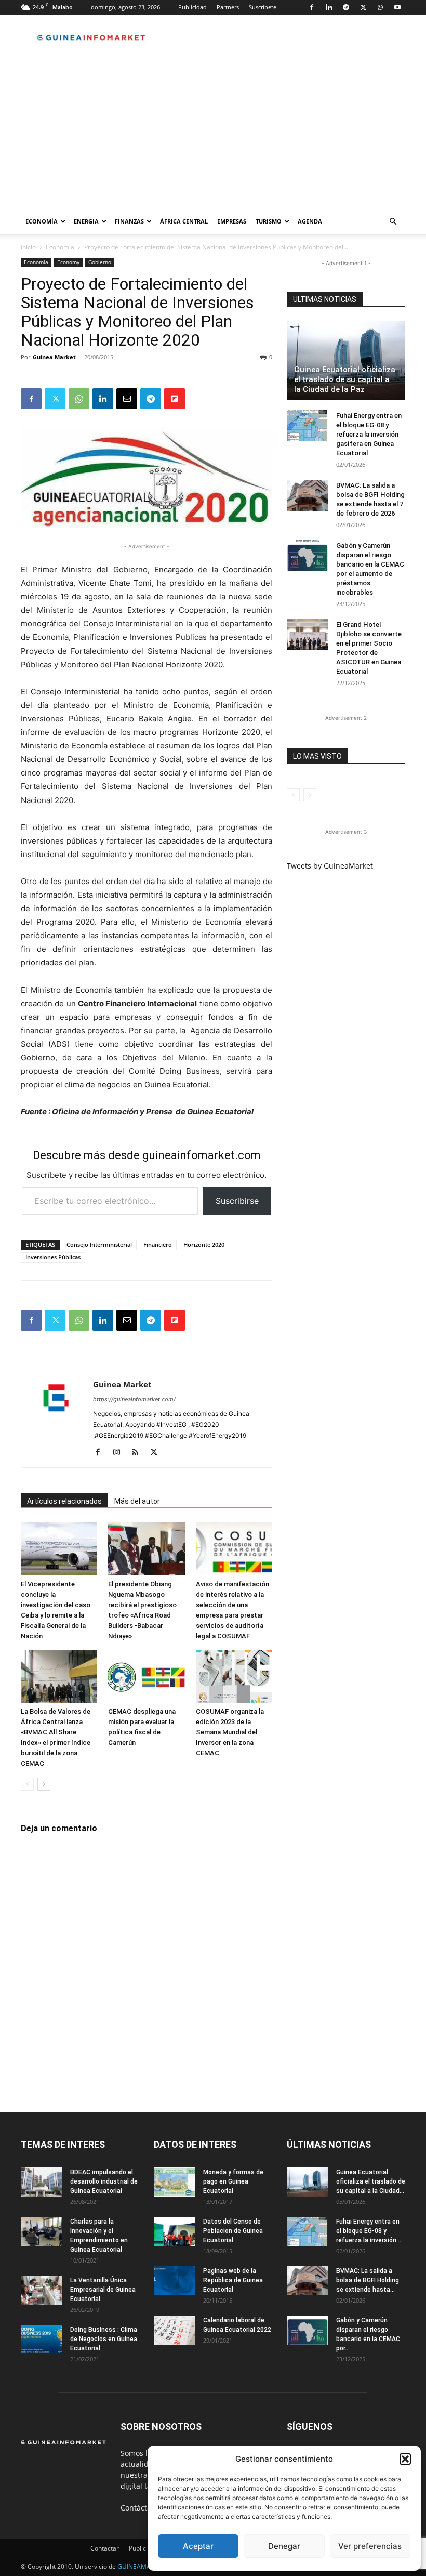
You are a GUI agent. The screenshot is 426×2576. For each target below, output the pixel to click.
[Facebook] (312, 7)
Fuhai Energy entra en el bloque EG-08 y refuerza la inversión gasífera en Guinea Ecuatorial (369, 434)
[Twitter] (363, 7)
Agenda (310, 221)
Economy (68, 262)
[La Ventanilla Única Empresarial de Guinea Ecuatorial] (42, 2290)
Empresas (232, 221)
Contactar (105, 2548)
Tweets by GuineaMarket (330, 866)
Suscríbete (263, 7)
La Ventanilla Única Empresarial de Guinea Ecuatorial (103, 2290)
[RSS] (139, 1453)
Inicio (28, 247)
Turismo (269, 221)
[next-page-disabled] (310, 795)
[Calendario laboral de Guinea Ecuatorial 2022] (175, 2330)
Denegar (284, 2546)
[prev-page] (27, 1784)
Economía (42, 221)
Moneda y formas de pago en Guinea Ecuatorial (233, 2181)
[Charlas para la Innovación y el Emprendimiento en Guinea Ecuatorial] (42, 2231)
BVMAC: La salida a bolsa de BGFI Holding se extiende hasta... (368, 2280)
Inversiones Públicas (53, 1257)
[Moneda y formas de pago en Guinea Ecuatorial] (175, 2182)
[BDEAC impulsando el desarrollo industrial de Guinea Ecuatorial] (42, 2182)
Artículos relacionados (64, 1501)
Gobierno (100, 262)
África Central (184, 221)
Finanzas (129, 221)
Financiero (158, 1245)
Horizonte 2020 (204, 1245)
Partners (228, 7)
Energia (86, 221)
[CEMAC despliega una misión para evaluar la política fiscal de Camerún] (146, 1677)
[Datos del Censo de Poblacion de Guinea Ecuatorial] (175, 2231)
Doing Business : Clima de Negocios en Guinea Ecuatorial (104, 2339)
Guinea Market (54, 357)
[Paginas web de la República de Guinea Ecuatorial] (175, 2281)
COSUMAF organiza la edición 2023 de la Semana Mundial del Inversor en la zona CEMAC (230, 1732)
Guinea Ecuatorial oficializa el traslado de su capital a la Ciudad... (371, 2181)
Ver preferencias (370, 2546)
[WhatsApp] (380, 7)
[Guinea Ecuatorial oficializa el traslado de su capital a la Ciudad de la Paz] (346, 360)
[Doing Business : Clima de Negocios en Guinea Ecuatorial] (42, 2340)
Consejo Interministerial (99, 1245)
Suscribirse (237, 1201)
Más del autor (137, 1501)
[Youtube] (397, 7)
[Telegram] (346, 7)
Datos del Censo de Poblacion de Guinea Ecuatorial (233, 2231)
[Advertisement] (213, 131)
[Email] (127, 399)
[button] (405, 2459)
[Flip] (175, 399)
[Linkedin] (329, 7)
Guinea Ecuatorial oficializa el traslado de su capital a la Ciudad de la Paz (345, 379)
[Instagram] (120, 1453)
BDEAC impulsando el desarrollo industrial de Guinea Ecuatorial (104, 2181)
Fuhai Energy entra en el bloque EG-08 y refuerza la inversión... (369, 2231)
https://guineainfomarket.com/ (134, 1399)
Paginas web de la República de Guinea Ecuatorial (233, 2280)
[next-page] (44, 1784)
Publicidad (192, 7)
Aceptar (198, 2546)
